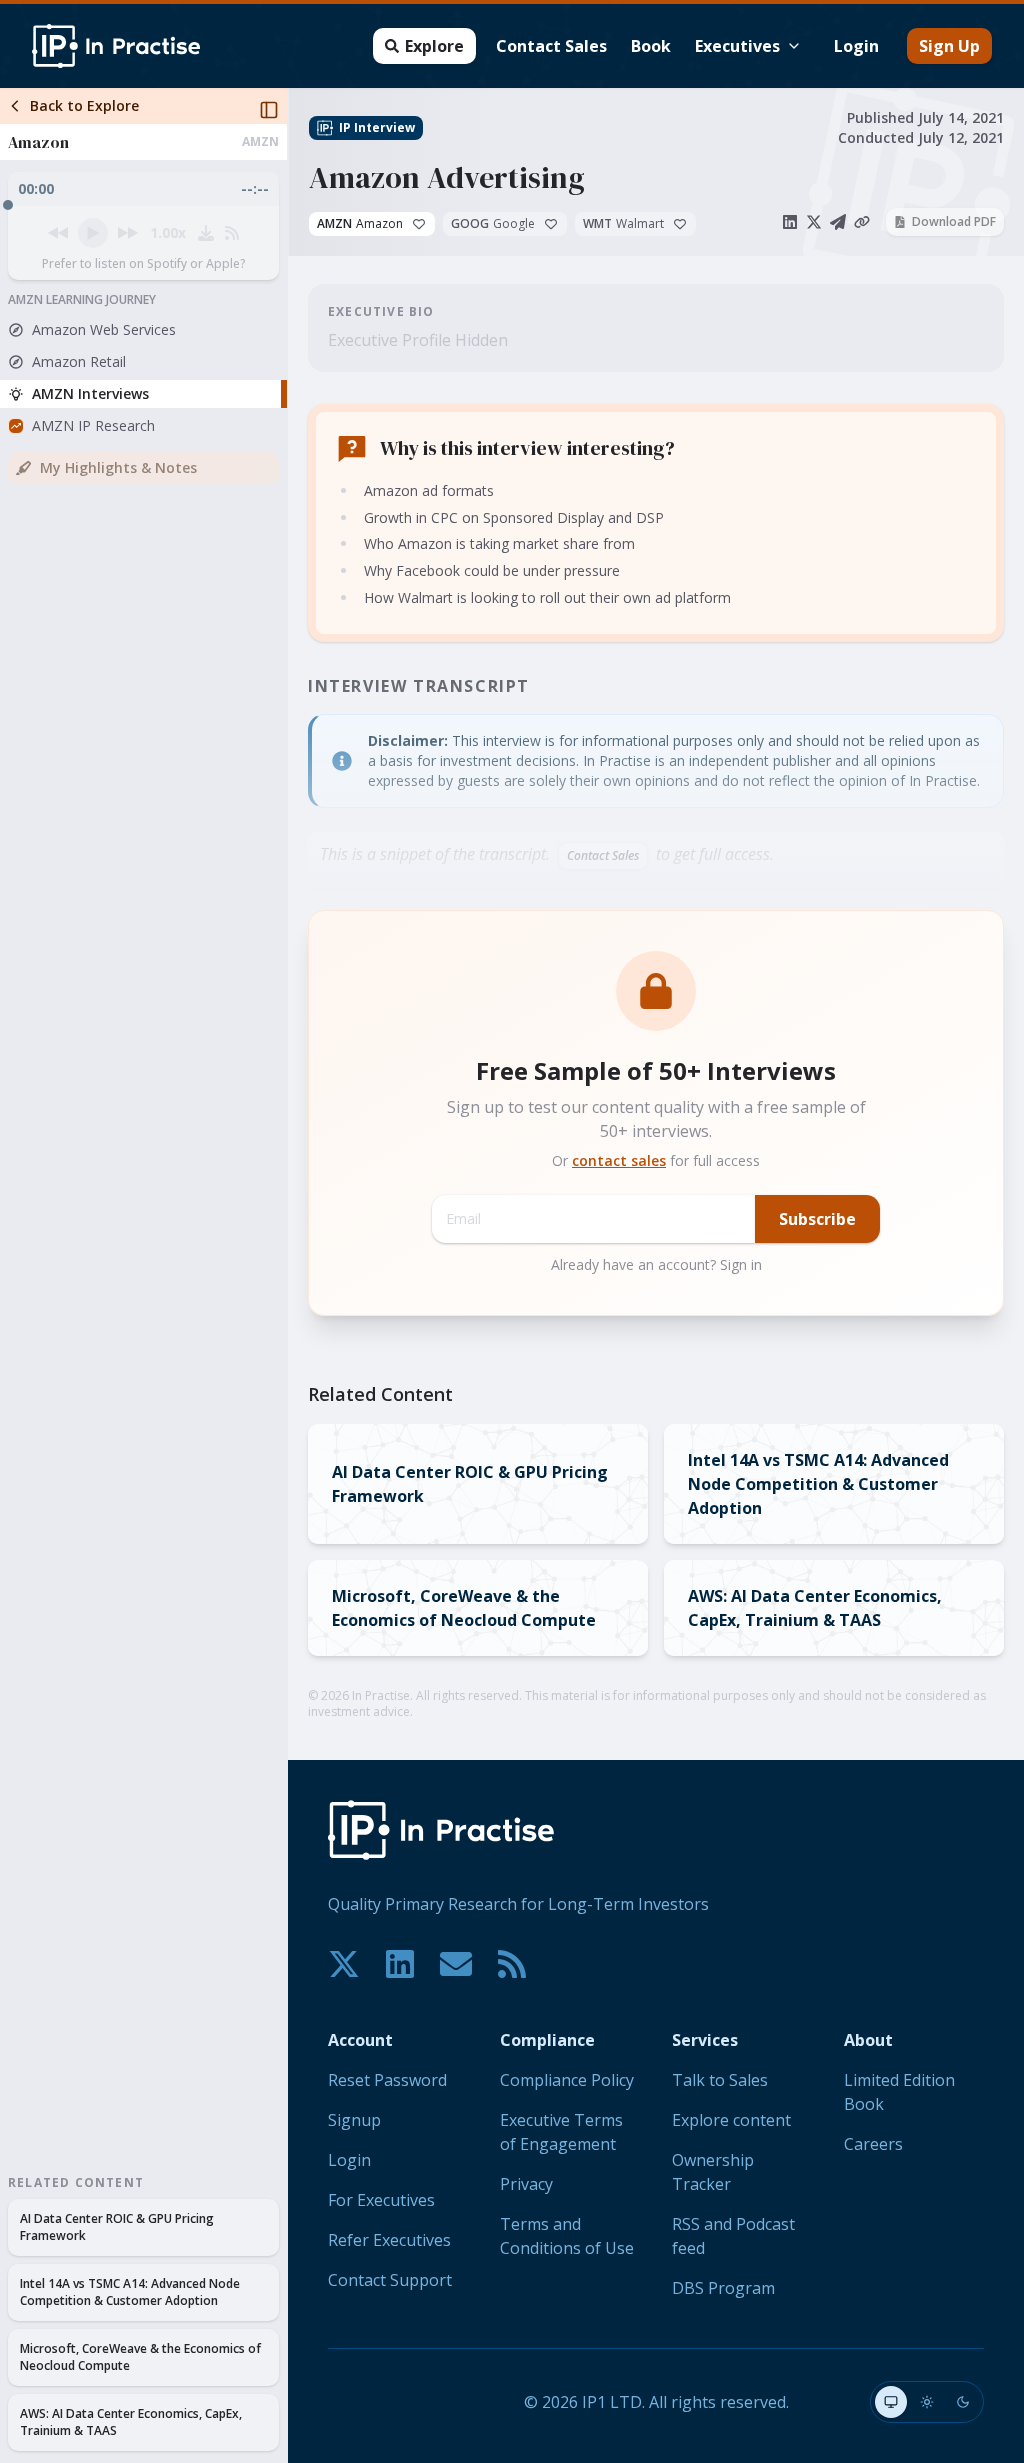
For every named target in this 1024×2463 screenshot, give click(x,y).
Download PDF (954, 221)
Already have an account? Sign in (656, 1264)
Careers (873, 2144)
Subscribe (817, 1219)
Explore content (731, 2120)
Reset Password (387, 2080)
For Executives (381, 2200)
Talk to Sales (720, 2080)
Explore (434, 46)
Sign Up (949, 46)
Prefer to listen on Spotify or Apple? (144, 264)
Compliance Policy (567, 2080)
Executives (737, 46)
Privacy (526, 2184)
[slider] (143, 200)
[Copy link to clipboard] (862, 222)
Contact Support (390, 2280)
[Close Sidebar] (269, 110)
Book (651, 46)
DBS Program (723, 2288)
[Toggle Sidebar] (287, 1275)
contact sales (619, 1160)
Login (856, 46)
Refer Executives (389, 2240)
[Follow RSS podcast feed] (232, 233)
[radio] (891, 2402)
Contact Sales (551, 46)
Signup (354, 2120)
